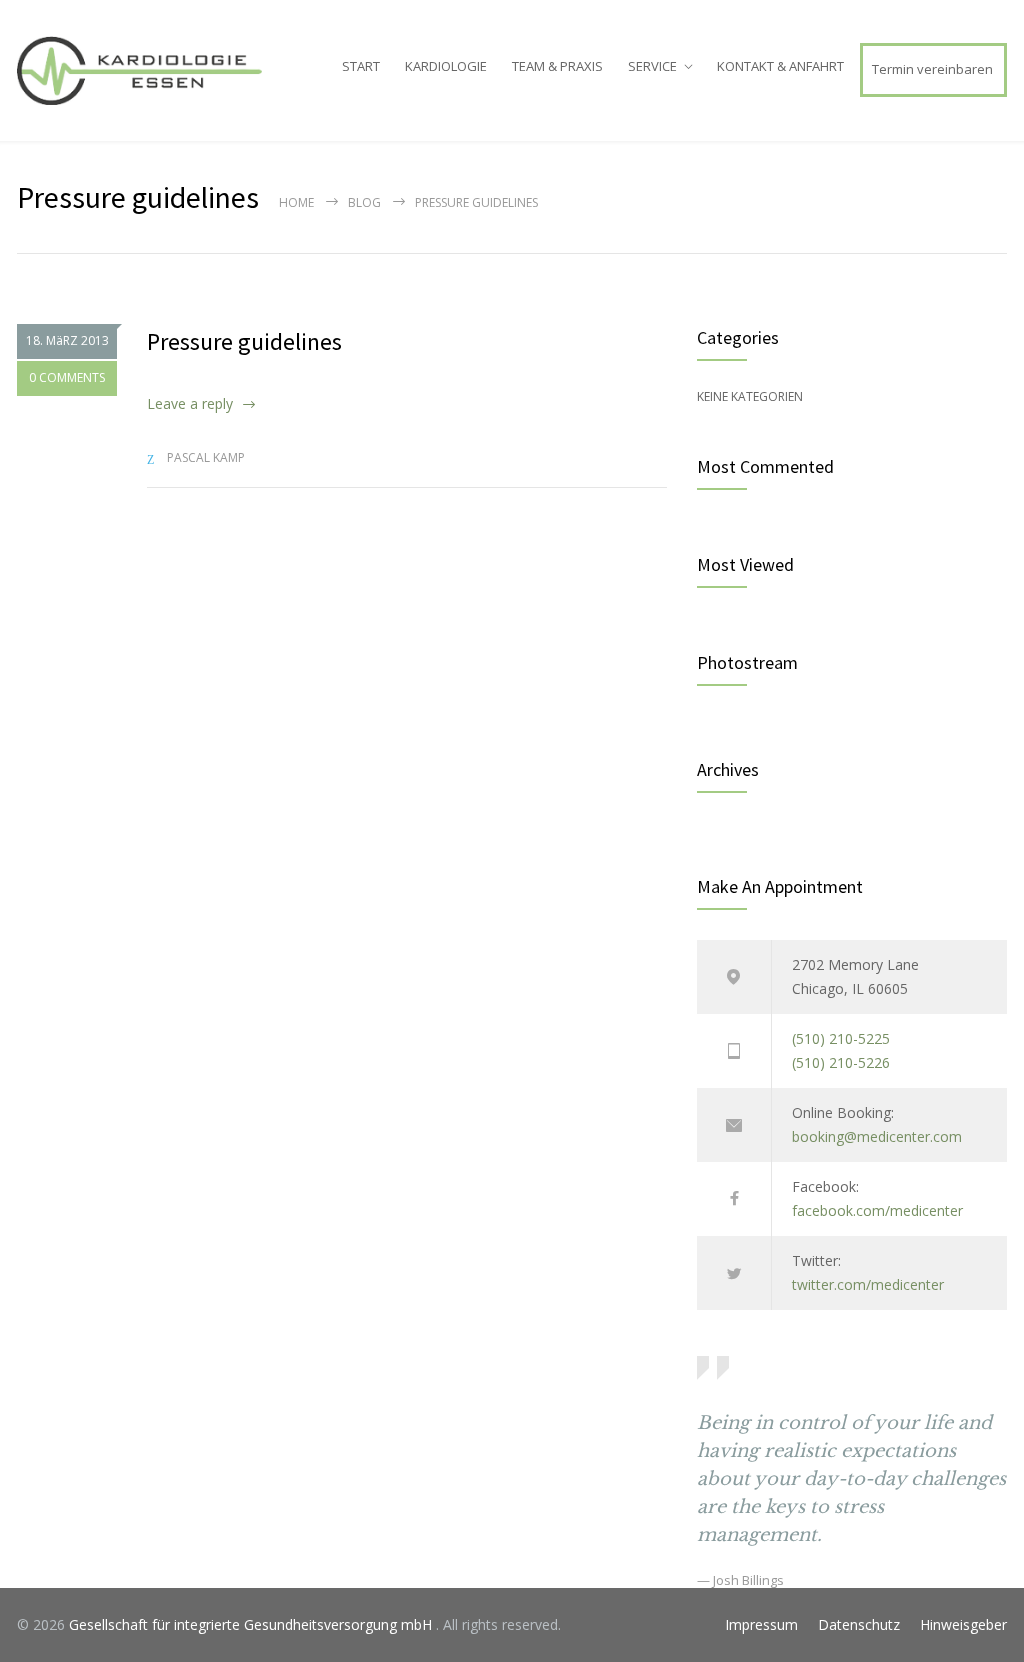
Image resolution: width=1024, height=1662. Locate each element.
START (361, 66)
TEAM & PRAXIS (557, 66)
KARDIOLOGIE (446, 66)
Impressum (761, 1624)
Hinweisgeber (963, 1624)
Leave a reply (190, 403)
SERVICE (652, 66)
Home (296, 202)
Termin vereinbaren (932, 69)
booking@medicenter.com (877, 1136)
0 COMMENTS (67, 377)
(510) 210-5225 (841, 1038)
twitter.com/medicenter (868, 1284)
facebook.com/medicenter (877, 1210)
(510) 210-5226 (841, 1062)
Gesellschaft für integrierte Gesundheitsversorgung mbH (252, 1624)
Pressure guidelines (244, 341)
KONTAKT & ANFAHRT (780, 66)
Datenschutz (859, 1624)
